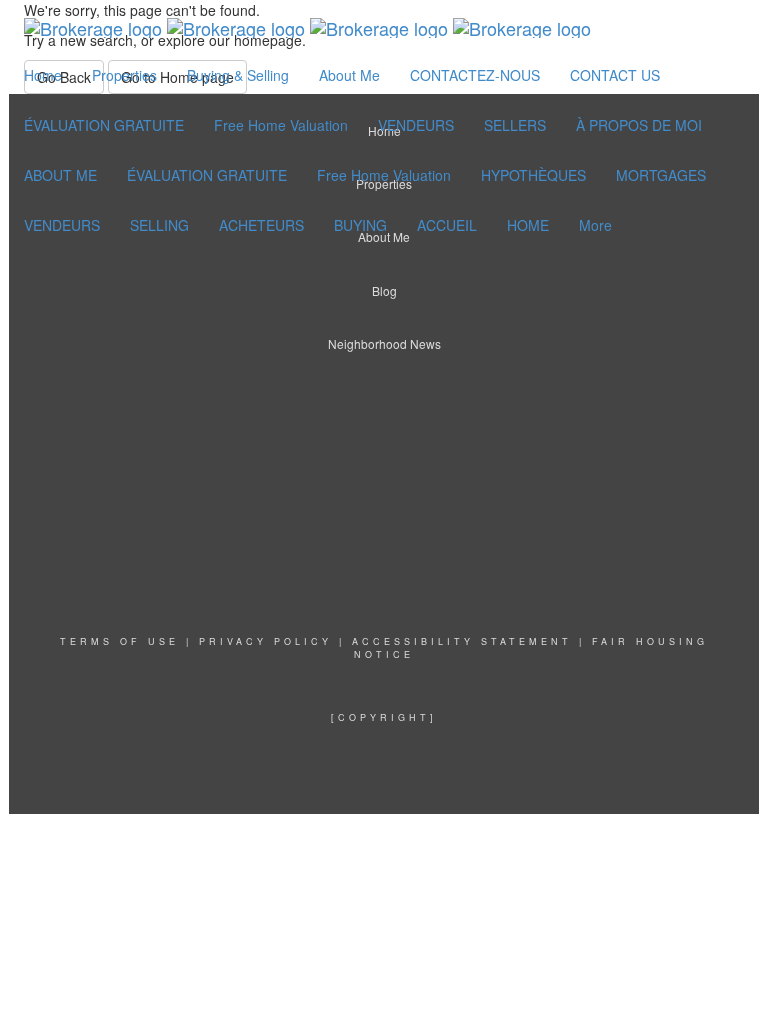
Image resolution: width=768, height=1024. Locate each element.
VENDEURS (416, 125)
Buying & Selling (238, 75)
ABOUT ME (60, 175)
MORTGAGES (661, 175)
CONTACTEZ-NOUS (475, 75)
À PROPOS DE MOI (639, 125)
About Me (349, 75)
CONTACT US (615, 75)
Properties (124, 75)
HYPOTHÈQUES (533, 175)
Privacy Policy (265, 641)
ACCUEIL (447, 225)
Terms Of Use (119, 641)
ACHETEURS (261, 225)
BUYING (360, 225)
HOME (528, 225)
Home (43, 75)
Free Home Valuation (281, 125)
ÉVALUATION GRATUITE (104, 125)
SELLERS (515, 125)
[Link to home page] (307, 25)
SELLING (159, 225)
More (595, 225)
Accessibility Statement (462, 641)
